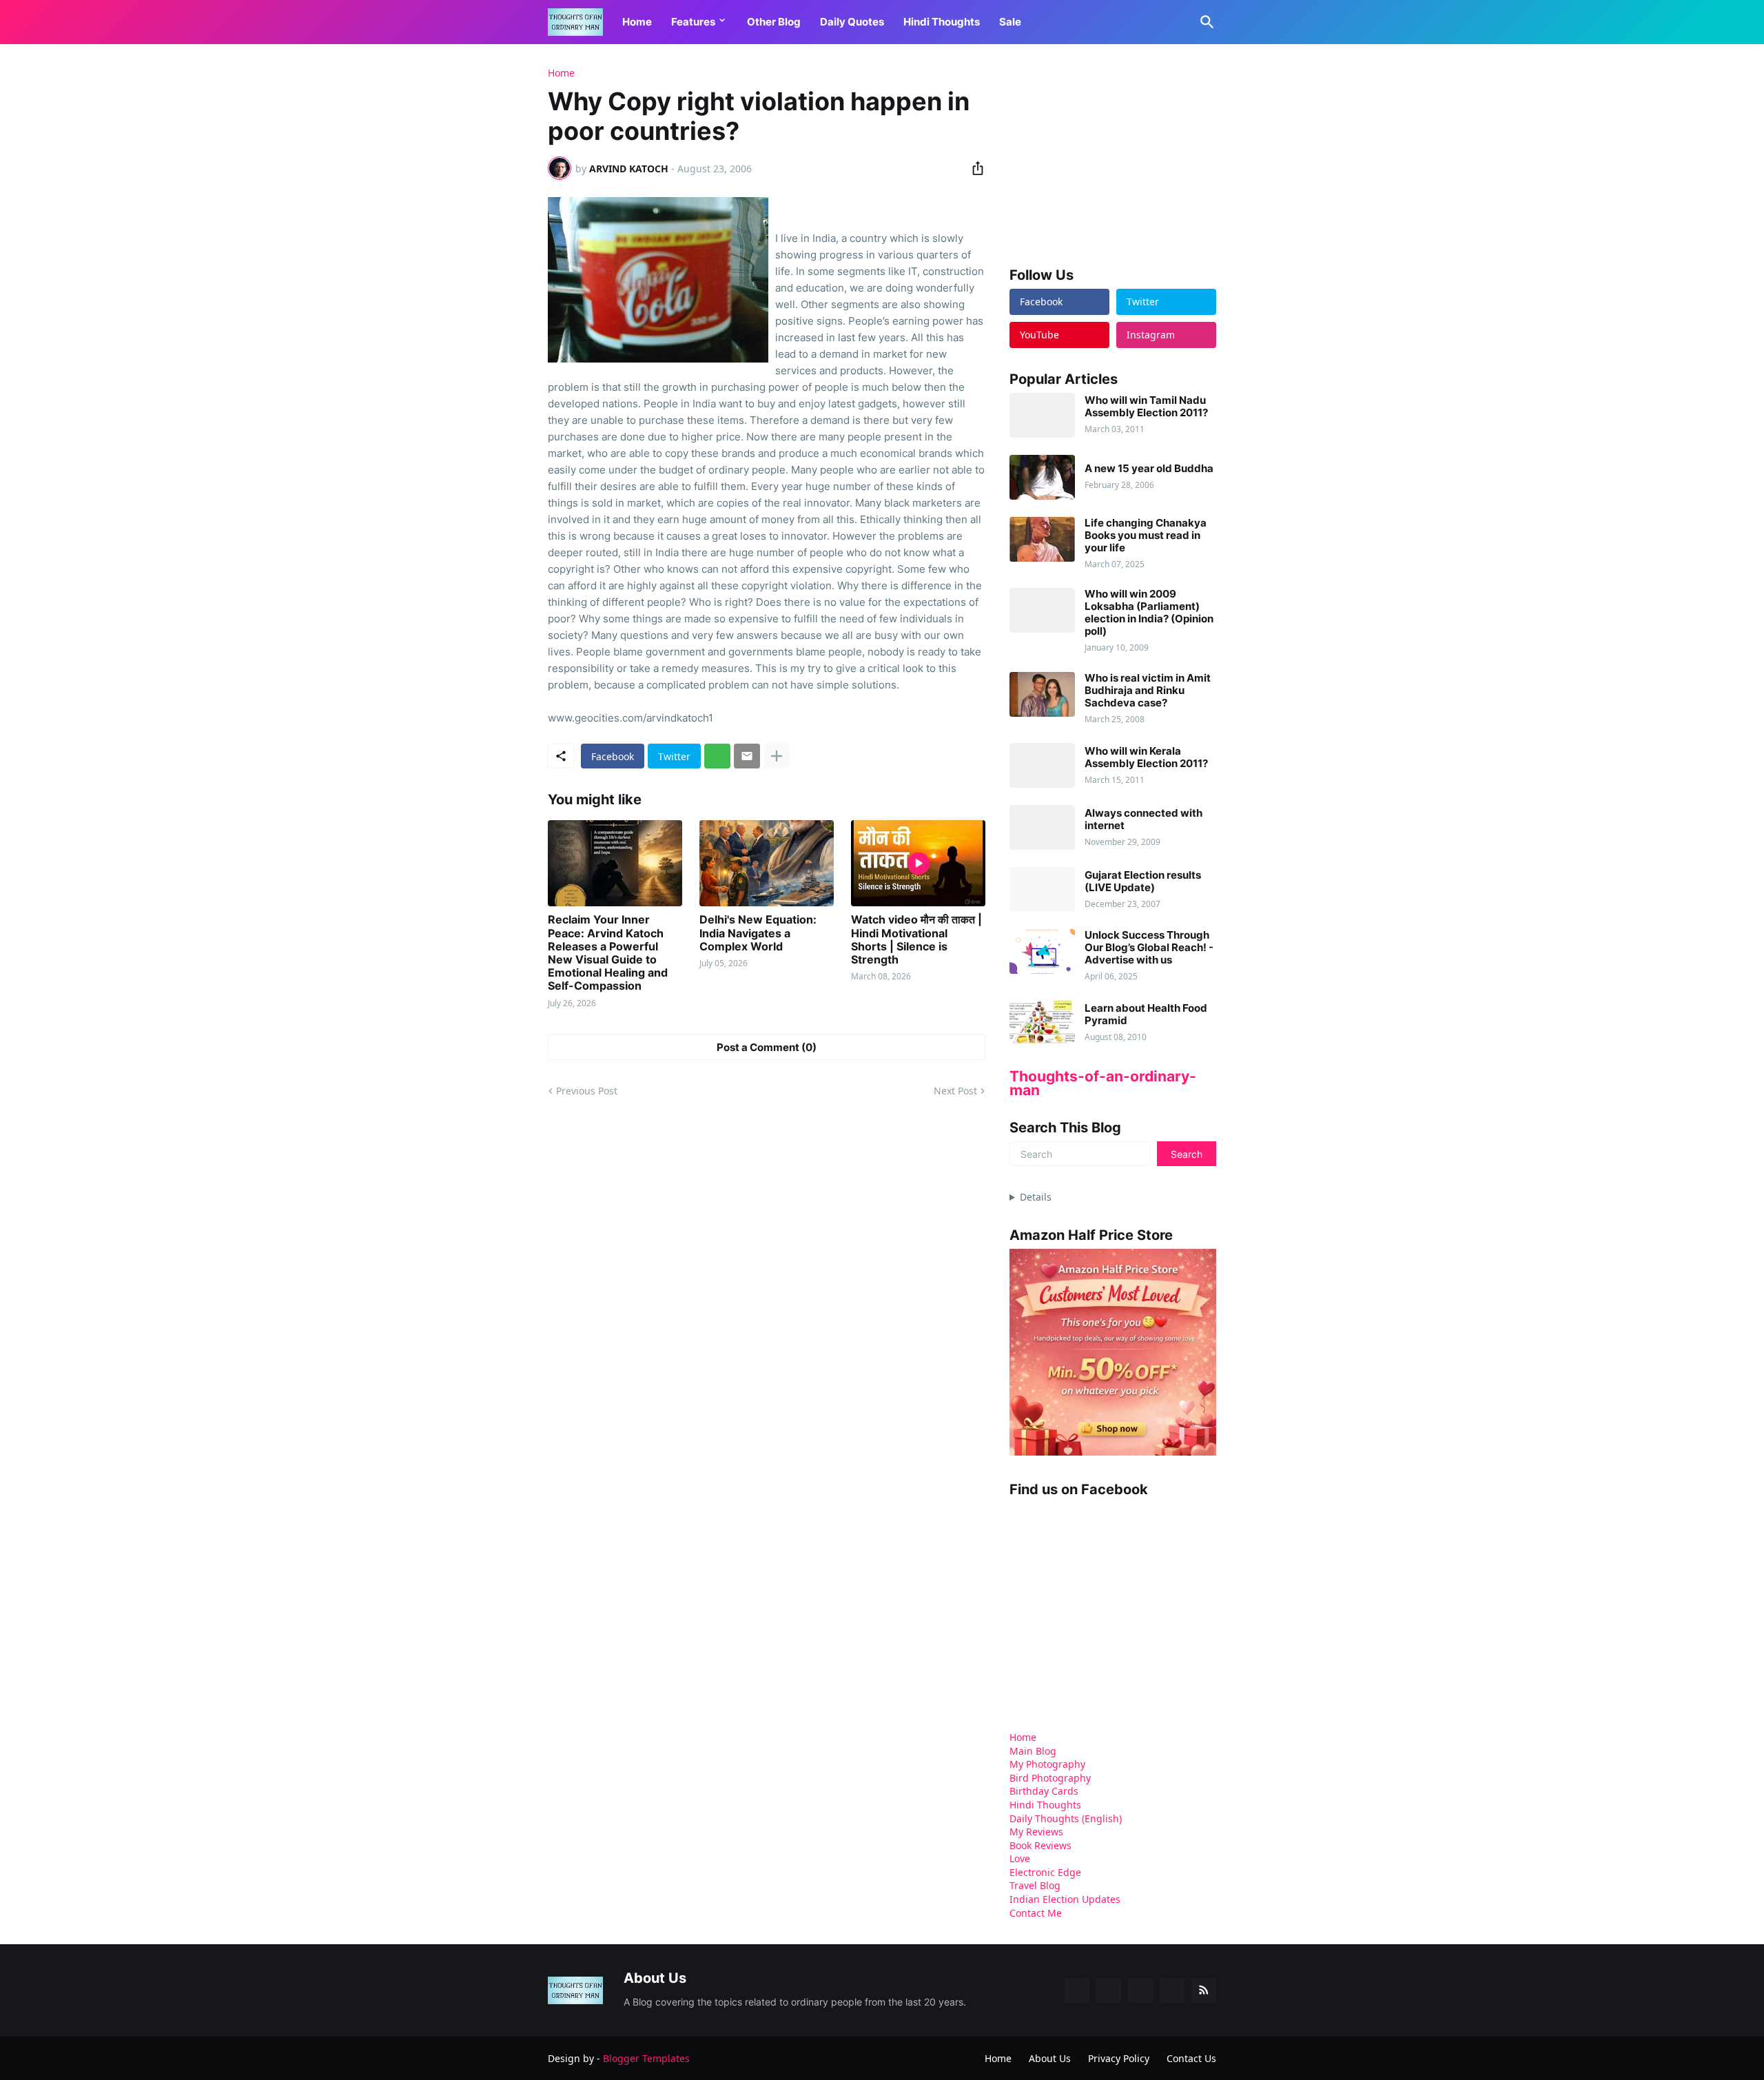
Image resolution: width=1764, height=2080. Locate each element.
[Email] (747, 756)
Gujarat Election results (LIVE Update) (1143, 881)
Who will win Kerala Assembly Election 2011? (1146, 757)
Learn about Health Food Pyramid (1146, 1014)
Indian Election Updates (1065, 1899)
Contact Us (1191, 2058)
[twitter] (1109, 1990)
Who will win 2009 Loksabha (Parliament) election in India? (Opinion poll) (1149, 613)
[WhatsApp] (717, 756)
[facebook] (1077, 1990)
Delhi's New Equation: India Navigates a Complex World (758, 933)
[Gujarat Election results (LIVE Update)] (1042, 889)
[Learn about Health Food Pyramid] (1042, 1023)
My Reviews (1036, 1832)
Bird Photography (1050, 1778)
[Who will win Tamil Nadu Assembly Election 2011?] (1042, 415)
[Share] (974, 168)
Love (1020, 1858)
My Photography (1047, 1764)
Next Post (955, 1091)
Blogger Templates (646, 2058)
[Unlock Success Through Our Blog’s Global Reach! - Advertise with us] (1042, 951)
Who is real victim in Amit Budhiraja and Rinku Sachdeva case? (1148, 691)
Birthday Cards (1044, 1791)
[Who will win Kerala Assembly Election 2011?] (1042, 765)
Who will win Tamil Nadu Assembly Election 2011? (1146, 407)
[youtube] (1140, 1990)
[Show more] (777, 756)
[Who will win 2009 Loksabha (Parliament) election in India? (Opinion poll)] (1042, 610)
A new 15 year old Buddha (1149, 469)
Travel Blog (1035, 1885)
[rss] (1204, 1990)
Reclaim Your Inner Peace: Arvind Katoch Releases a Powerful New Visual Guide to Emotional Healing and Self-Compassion (608, 953)
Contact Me (1036, 1913)
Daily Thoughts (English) (1066, 1818)
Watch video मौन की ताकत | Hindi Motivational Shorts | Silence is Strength (916, 940)
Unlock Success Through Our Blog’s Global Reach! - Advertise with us (1149, 948)
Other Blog (774, 22)
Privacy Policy (1119, 2058)
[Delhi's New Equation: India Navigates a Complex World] (767, 863)
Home (637, 22)
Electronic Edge (1045, 1872)
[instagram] (1172, 1990)
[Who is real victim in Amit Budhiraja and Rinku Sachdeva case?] (1042, 694)
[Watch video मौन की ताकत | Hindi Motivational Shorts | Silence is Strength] (918, 863)
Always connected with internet (1143, 819)
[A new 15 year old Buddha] (1042, 477)
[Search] (1204, 22)
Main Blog (1033, 1751)
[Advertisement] (1113, 154)
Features (693, 22)
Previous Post (587, 1091)
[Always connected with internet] (1042, 827)
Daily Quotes (852, 22)
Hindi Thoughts (942, 22)
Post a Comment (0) (767, 1047)
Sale (1010, 22)
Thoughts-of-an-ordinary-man (1103, 1083)
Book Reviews (1040, 1845)
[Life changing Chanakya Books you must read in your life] (1042, 539)
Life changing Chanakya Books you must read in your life (1146, 536)
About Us (1050, 2058)
